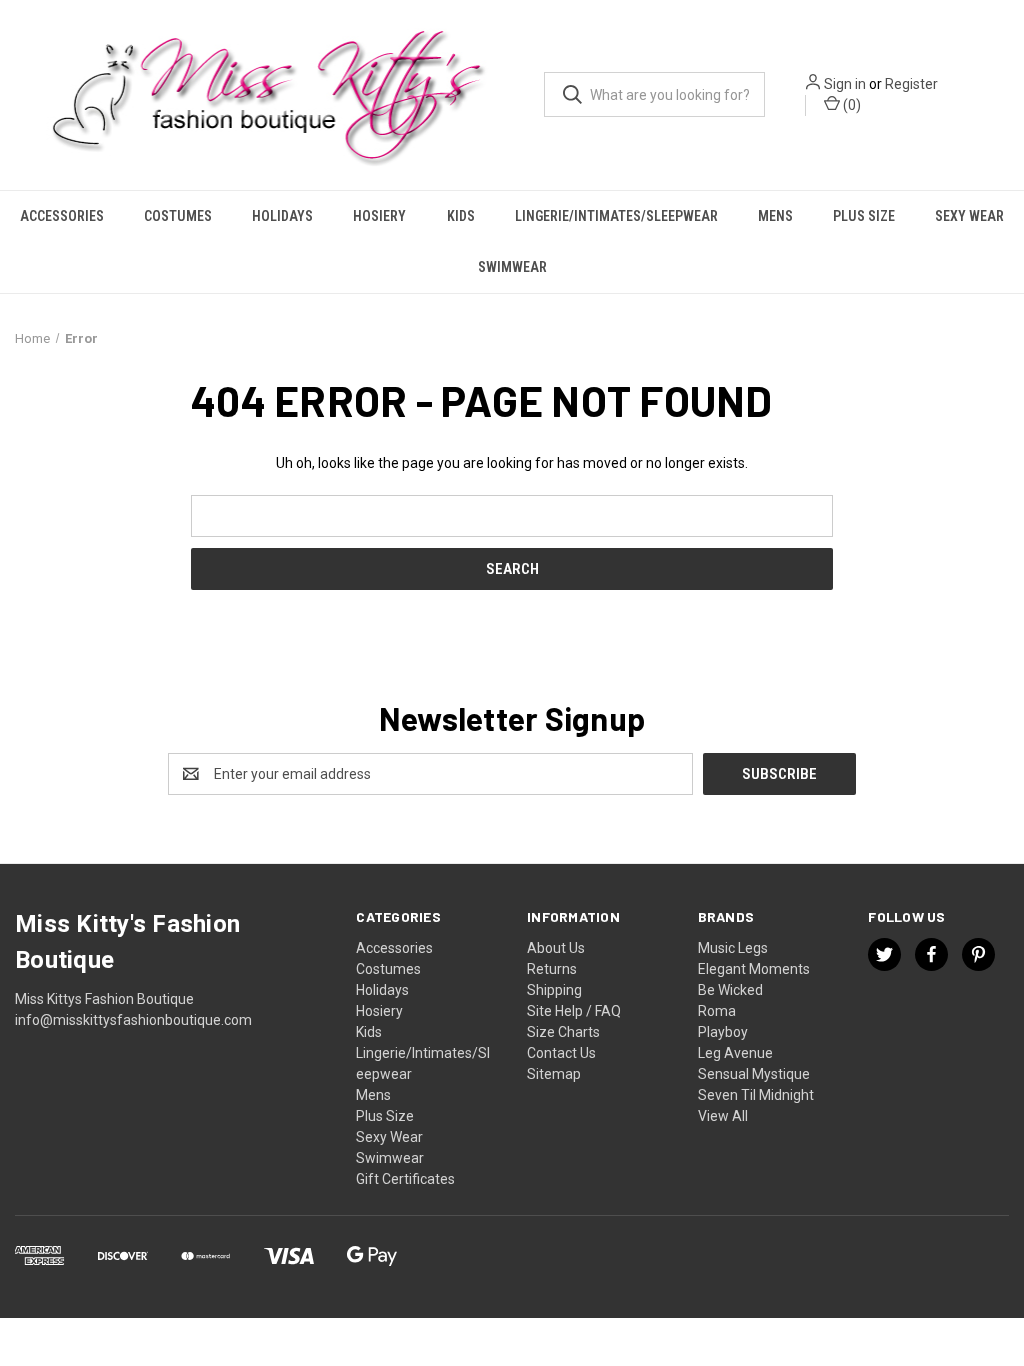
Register (911, 84)
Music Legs (733, 948)
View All (723, 1116)
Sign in (845, 84)
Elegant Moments (754, 969)
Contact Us (561, 1053)
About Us (556, 948)
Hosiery (379, 216)
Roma (717, 1011)
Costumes (178, 216)
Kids (461, 216)
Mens (775, 216)
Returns (552, 969)
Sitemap (554, 1074)
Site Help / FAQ (574, 1011)
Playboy (723, 1032)
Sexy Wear (969, 216)
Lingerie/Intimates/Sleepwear (616, 216)
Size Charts (563, 1032)
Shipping (554, 990)
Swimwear (512, 267)
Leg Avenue (735, 1053)
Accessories (62, 216)
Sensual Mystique (754, 1074)
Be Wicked (730, 990)
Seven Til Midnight (756, 1095)
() (850, 105)
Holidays (282, 216)
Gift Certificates (405, 1179)
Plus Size (864, 216)
